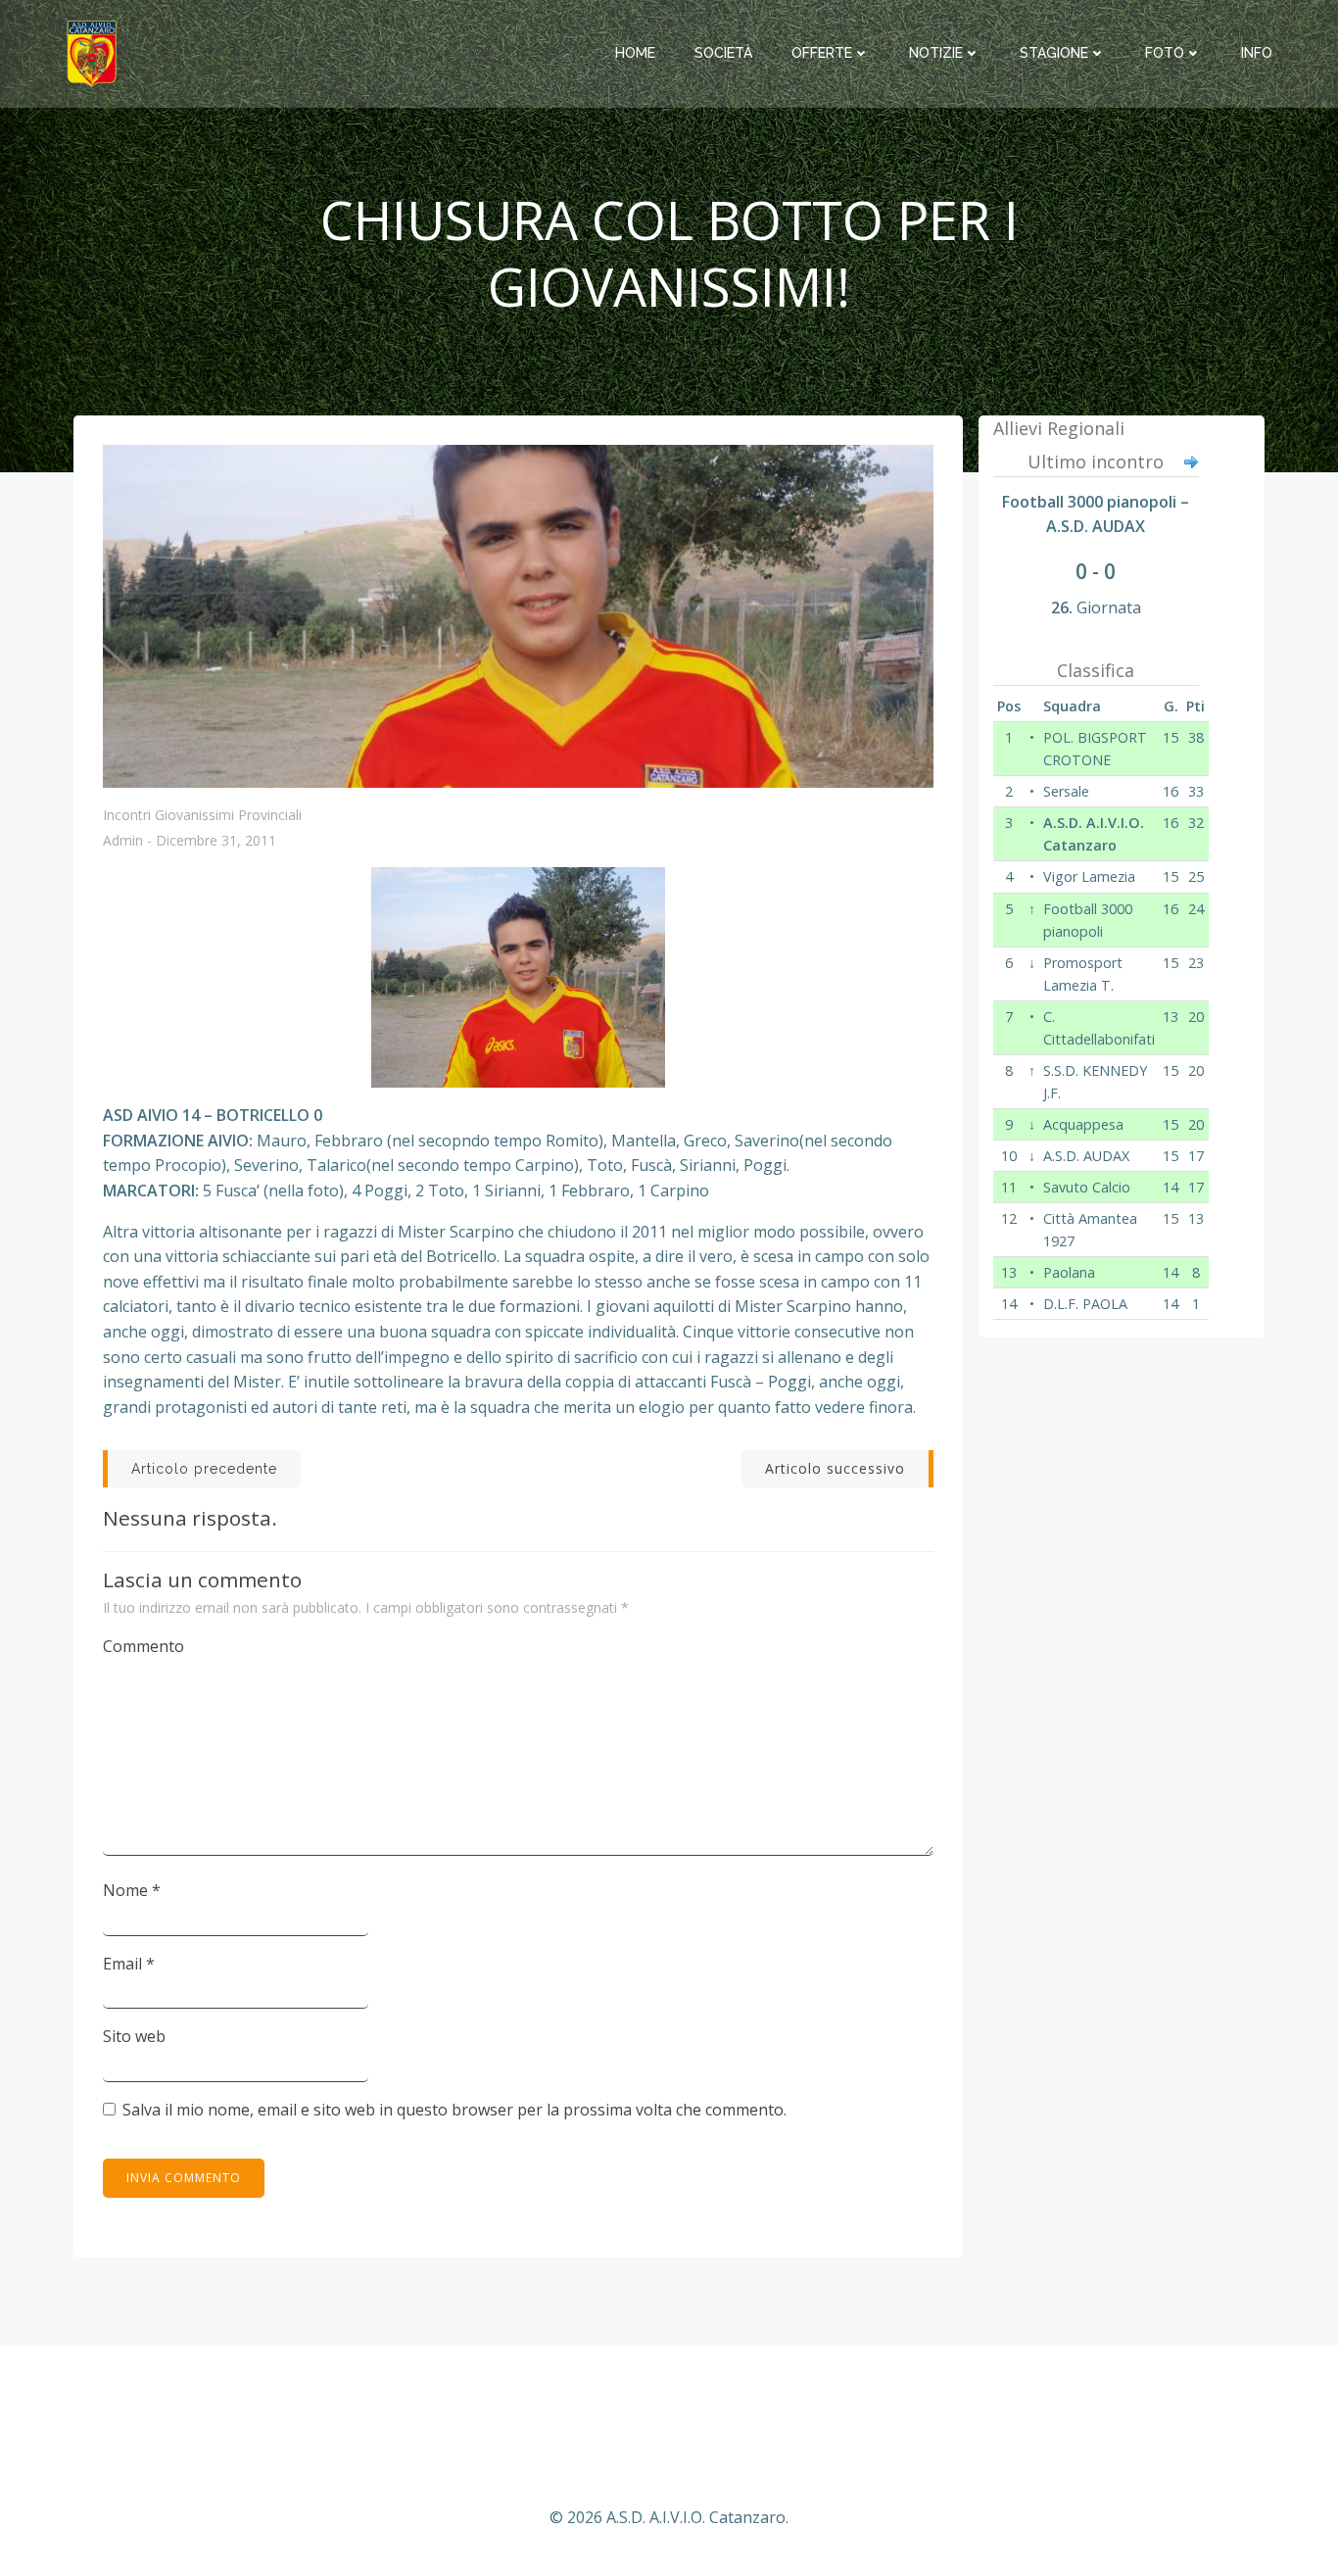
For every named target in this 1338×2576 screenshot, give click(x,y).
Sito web (134, 2036)
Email (129, 1964)
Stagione (1054, 53)
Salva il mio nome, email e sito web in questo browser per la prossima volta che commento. (454, 2110)
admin (123, 841)
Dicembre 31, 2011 (216, 841)
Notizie (936, 53)
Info (1257, 53)
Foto (1165, 53)
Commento (143, 1646)
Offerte (822, 53)
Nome (132, 1890)
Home (635, 53)
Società (723, 53)
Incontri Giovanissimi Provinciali (202, 815)
